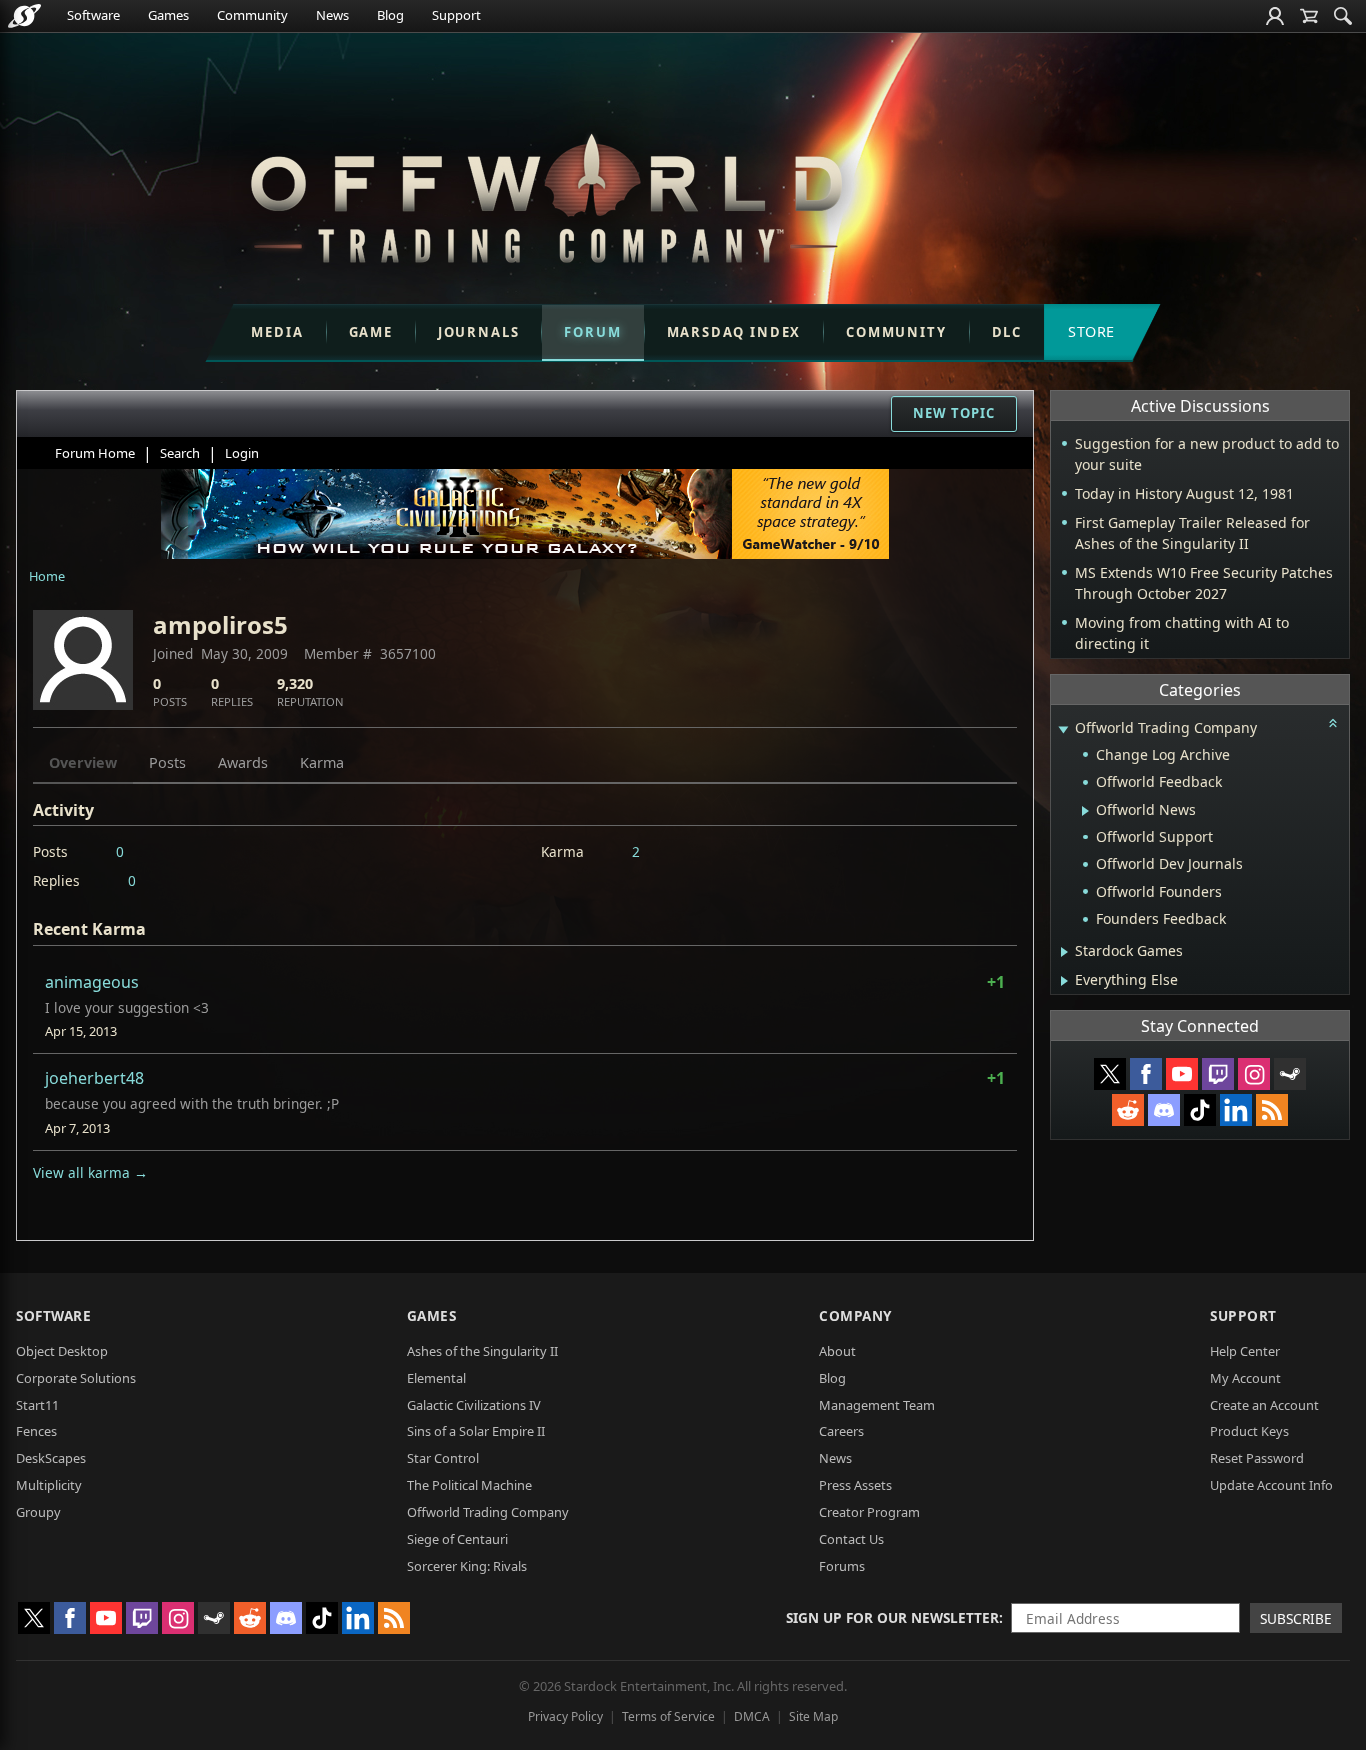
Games (168, 15)
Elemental (436, 1378)
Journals (479, 332)
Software (93, 15)
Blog (390, 15)
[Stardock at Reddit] (1128, 1110)
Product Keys (1249, 1431)
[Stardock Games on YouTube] (1182, 1074)
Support (456, 15)
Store (1091, 331)
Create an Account (1264, 1405)
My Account (1245, 1378)
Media (277, 332)
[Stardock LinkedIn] (1236, 1110)
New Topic (954, 413)
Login (242, 453)
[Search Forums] (1343, 16)
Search (180, 453)
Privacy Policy (565, 1716)
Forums (842, 1566)
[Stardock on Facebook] (1146, 1074)
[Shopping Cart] (1309, 16)
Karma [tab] (322, 762)
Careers (841, 1431)
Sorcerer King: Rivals (467, 1566)
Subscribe (1296, 1618)
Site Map (813, 1716)
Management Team (877, 1405)
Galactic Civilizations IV (474, 1405)
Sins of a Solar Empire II (476, 1431)
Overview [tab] (83, 762)
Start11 (37, 1405)
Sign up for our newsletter (892, 1617)
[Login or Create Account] (1275, 16)
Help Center (1245, 1351)
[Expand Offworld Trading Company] (1063, 729)
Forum (592, 332)
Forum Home (95, 453)
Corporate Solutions (76, 1378)
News (332, 15)
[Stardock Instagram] (1254, 1074)
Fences (36, 1431)
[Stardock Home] (24, 16)
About (837, 1351)
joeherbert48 (94, 1078)
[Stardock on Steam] (1290, 1074)
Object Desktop (62, 1351)
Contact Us (851, 1539)
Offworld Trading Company (488, 1512)
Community (252, 15)
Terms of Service (668, 1716)
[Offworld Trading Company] (546, 193)
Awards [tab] (243, 762)
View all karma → (90, 1172)
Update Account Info (1271, 1485)
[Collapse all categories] (1333, 723)
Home (47, 576)
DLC (1007, 332)
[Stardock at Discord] (1164, 1110)
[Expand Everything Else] (1064, 981)
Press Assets (855, 1485)
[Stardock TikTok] (1200, 1110)
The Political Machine (469, 1485)
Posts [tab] (167, 762)
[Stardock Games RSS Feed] (1272, 1110)
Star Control (443, 1458)
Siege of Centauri (457, 1539)
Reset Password (1257, 1458)
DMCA (752, 1716)
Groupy (38, 1512)
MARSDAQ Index (734, 332)
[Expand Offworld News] (1085, 811)
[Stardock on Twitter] (1110, 1074)
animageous (92, 982)
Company (855, 1315)
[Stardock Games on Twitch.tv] (1218, 1074)
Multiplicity (49, 1485)
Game (371, 332)
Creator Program (869, 1512)
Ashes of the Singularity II (482, 1351)
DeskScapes (51, 1458)
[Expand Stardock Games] (1064, 952)
